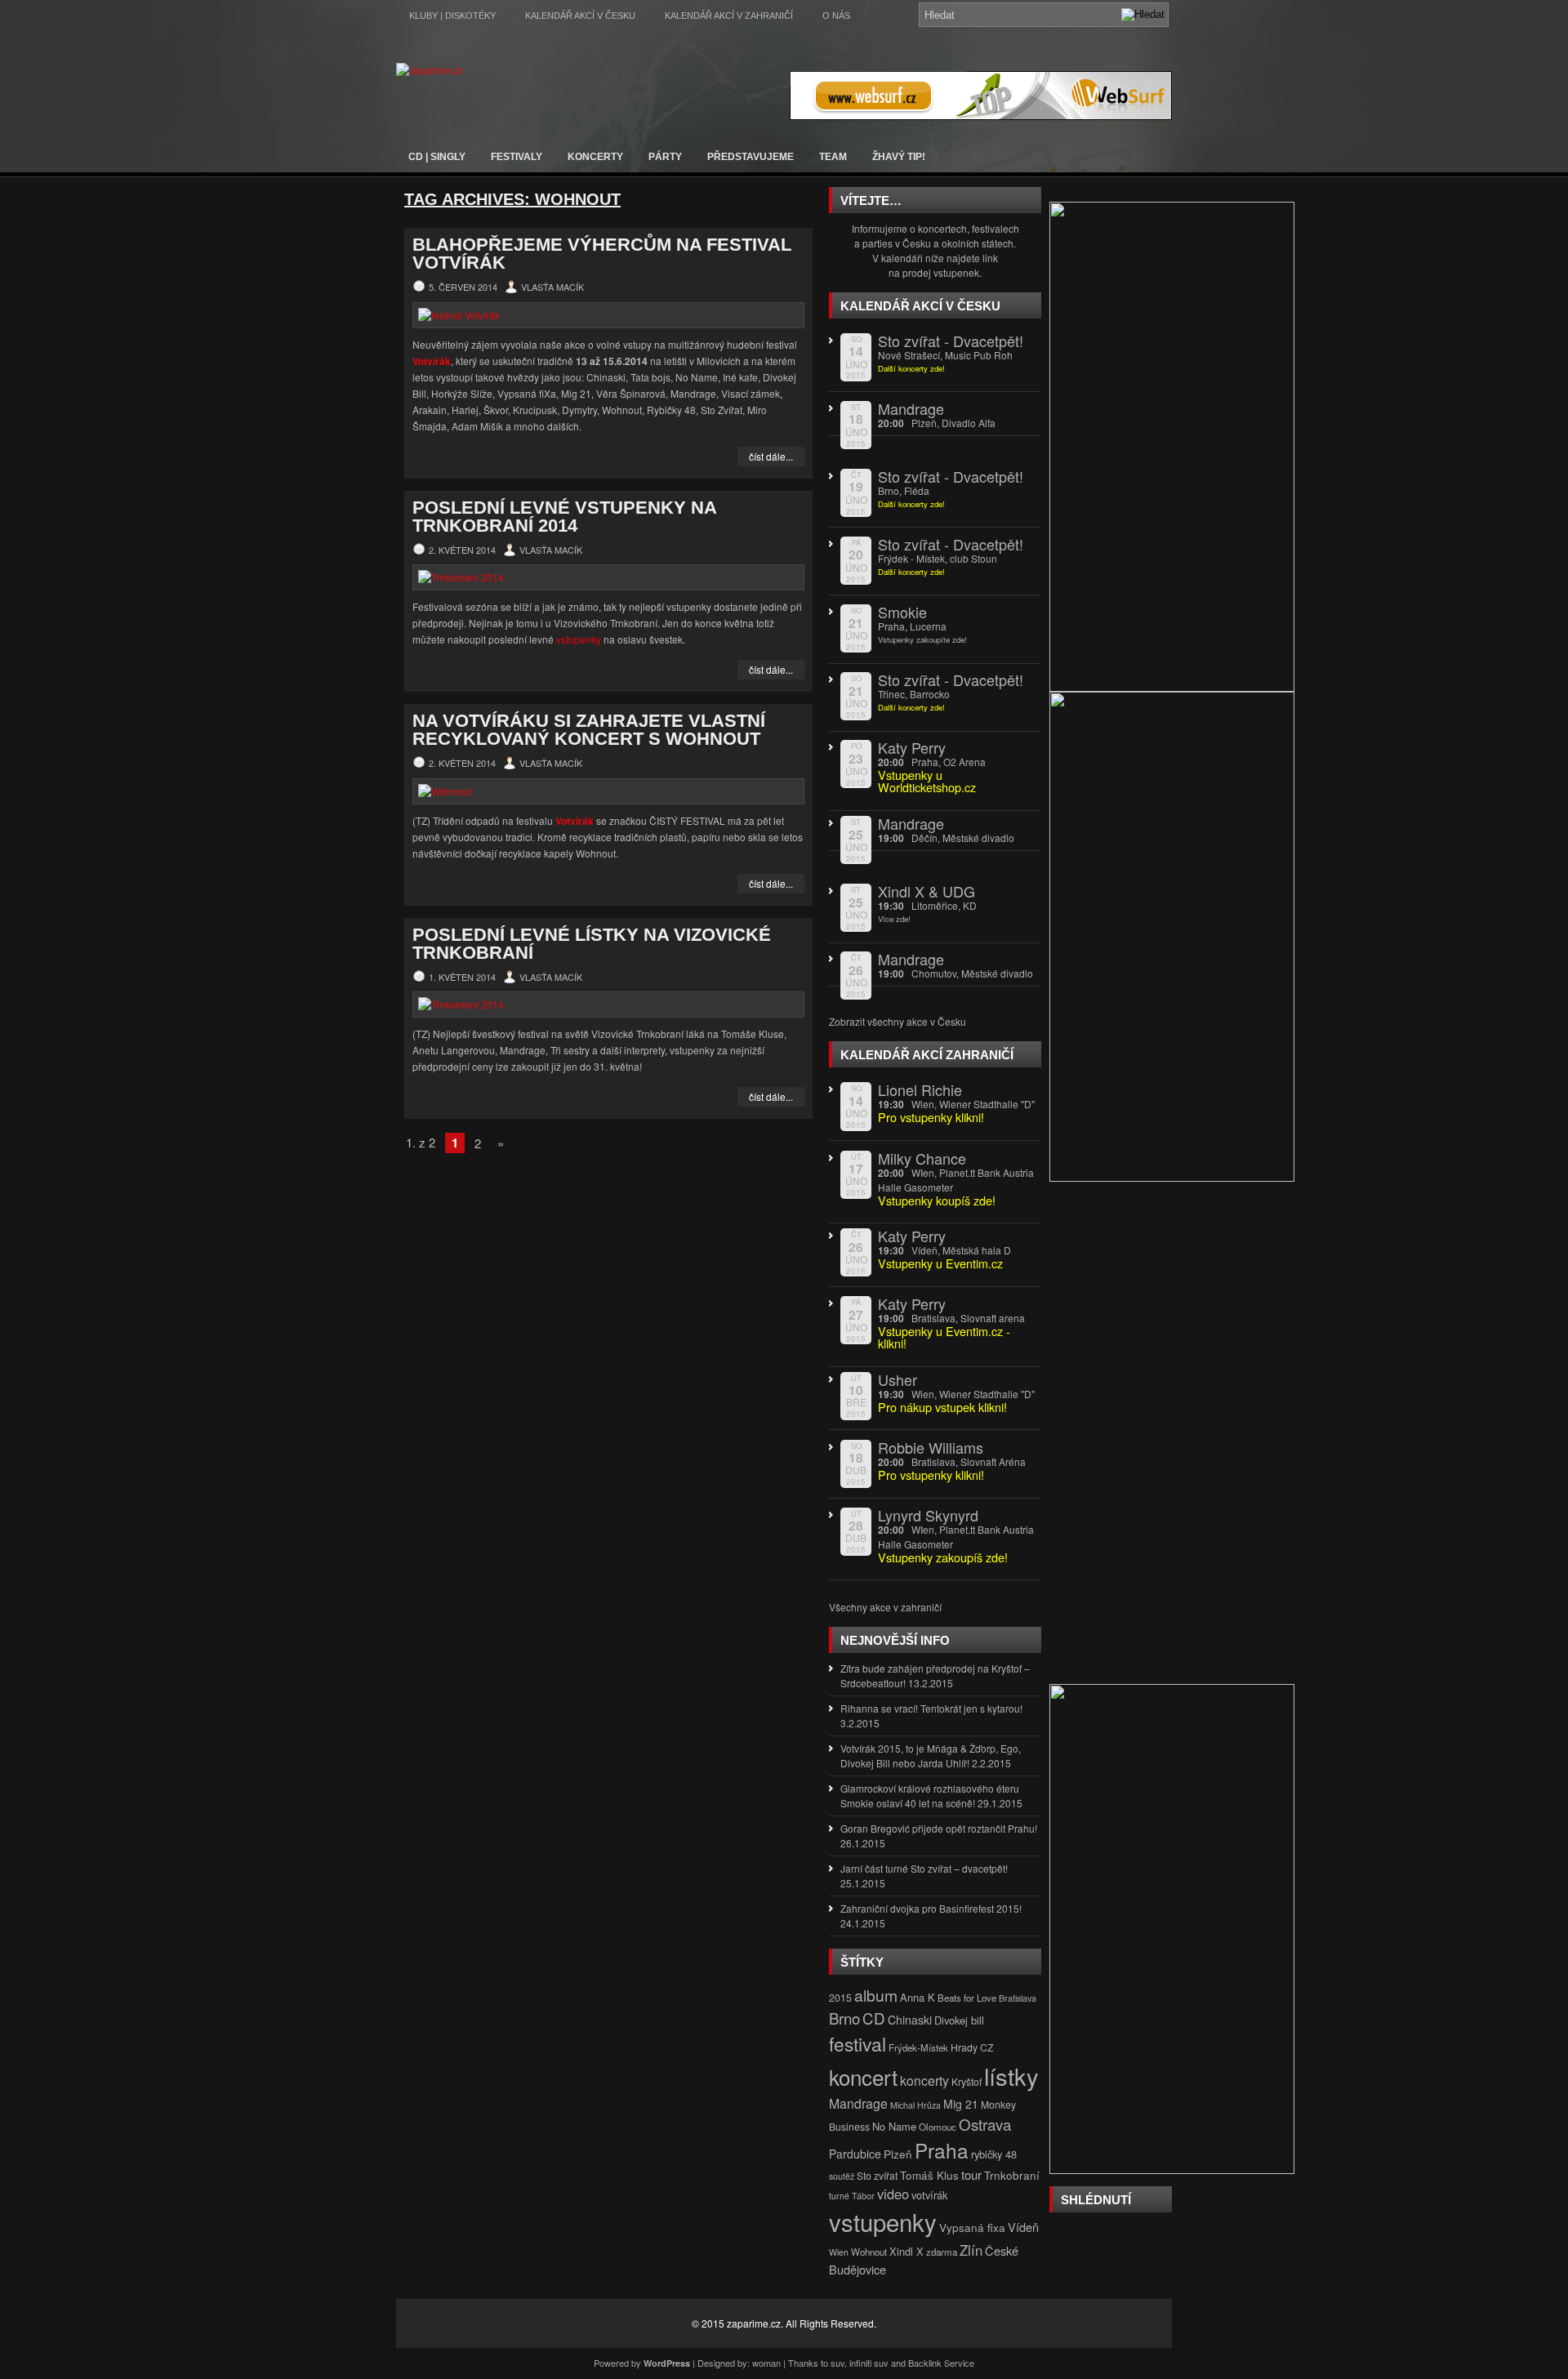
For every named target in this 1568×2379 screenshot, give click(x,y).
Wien (839, 2252)
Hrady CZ (972, 2047)
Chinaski (910, 2020)
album (876, 1995)
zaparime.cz (754, 2323)
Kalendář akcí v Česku (580, 16)
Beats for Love (967, 1998)
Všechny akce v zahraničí (885, 1607)
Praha (942, 2150)
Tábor (863, 2196)
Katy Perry (912, 747)
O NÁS (836, 16)
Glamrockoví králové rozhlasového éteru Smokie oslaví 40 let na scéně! (930, 1795)
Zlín (971, 2250)
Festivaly (517, 157)
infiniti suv (869, 2363)
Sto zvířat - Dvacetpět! (951, 341)
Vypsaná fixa (972, 2227)
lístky (1011, 2075)
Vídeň (1023, 2227)
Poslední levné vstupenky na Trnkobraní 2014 (564, 517)
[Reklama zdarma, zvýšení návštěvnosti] (981, 116)
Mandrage (911, 408)
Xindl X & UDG (927, 891)
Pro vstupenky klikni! (931, 1475)
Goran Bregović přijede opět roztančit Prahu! (939, 1828)
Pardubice (855, 2154)
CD (874, 2018)
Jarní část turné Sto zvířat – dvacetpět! (924, 1868)
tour (971, 2174)
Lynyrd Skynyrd (928, 1515)
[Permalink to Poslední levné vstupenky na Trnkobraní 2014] (608, 577)
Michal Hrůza (915, 2105)
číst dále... (771, 456)
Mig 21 (961, 2104)
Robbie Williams (931, 1447)
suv (837, 2363)
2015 (840, 1997)
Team (833, 157)
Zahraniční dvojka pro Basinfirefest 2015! (931, 1908)
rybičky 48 (994, 2154)
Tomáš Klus (929, 2175)
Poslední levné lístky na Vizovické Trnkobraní (592, 944)
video (893, 2194)
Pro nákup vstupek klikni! (942, 1407)
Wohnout (869, 2252)
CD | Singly (437, 157)
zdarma (942, 2252)
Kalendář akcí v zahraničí (729, 16)
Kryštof (967, 2081)
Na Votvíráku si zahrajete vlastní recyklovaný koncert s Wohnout (589, 730)
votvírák (929, 2195)
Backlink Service (941, 2363)
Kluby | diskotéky (452, 16)
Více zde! (894, 919)
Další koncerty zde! (911, 368)
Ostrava (985, 2124)
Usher (898, 1379)
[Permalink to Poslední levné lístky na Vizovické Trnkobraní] (608, 1005)
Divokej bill (959, 2020)
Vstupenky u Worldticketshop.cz (927, 780)
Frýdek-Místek (918, 2047)
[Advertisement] (1172, 1439)
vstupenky (579, 639)
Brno (844, 2018)
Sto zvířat (877, 2175)
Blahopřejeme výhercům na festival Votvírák (602, 254)
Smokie (902, 612)
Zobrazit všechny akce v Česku (898, 1021)
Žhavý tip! (899, 157)
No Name (894, 2126)
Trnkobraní (1012, 2175)
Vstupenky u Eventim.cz (940, 1263)
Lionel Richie (920, 1089)
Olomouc (938, 2127)
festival (857, 2043)
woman (766, 2363)
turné (839, 2196)
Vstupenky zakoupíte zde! (922, 639)
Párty (665, 157)
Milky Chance (922, 1158)
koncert (863, 2076)
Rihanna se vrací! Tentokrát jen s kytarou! (931, 1708)
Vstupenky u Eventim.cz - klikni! (944, 1337)
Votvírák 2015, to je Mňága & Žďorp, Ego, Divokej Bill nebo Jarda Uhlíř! (931, 1755)
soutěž (842, 2176)
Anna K (918, 1997)
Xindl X (906, 2251)
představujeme (751, 157)
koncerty (924, 2081)
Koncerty (595, 157)
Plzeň (898, 2154)
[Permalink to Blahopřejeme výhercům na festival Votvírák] (608, 315)
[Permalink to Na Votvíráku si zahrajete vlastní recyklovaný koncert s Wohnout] (608, 791)
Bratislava (1018, 1998)
